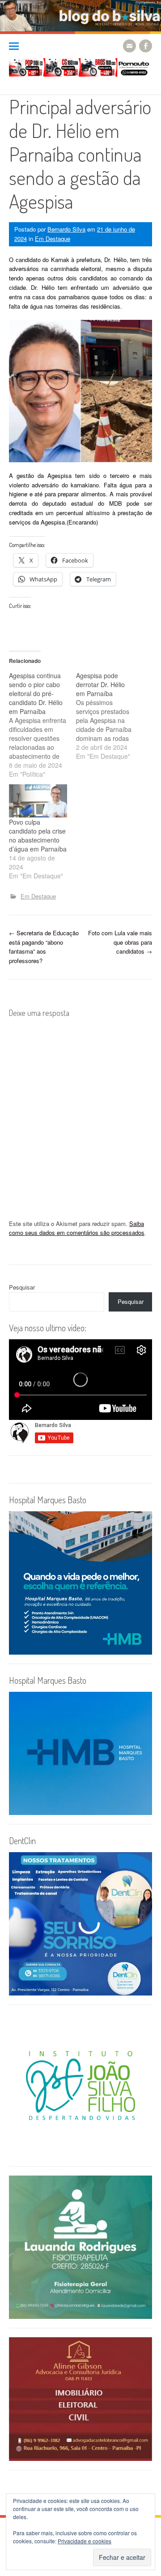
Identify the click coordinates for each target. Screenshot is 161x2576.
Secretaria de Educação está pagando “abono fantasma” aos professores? (44, 947)
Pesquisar (22, 1287)
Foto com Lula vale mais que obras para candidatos (120, 942)
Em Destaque (53, 239)
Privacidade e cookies (85, 2541)
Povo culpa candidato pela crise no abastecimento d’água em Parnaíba (38, 835)
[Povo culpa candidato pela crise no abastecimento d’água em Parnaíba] (38, 801)
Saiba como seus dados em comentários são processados (77, 1228)
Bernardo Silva (66, 229)
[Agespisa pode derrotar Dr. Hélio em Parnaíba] (110, 716)
